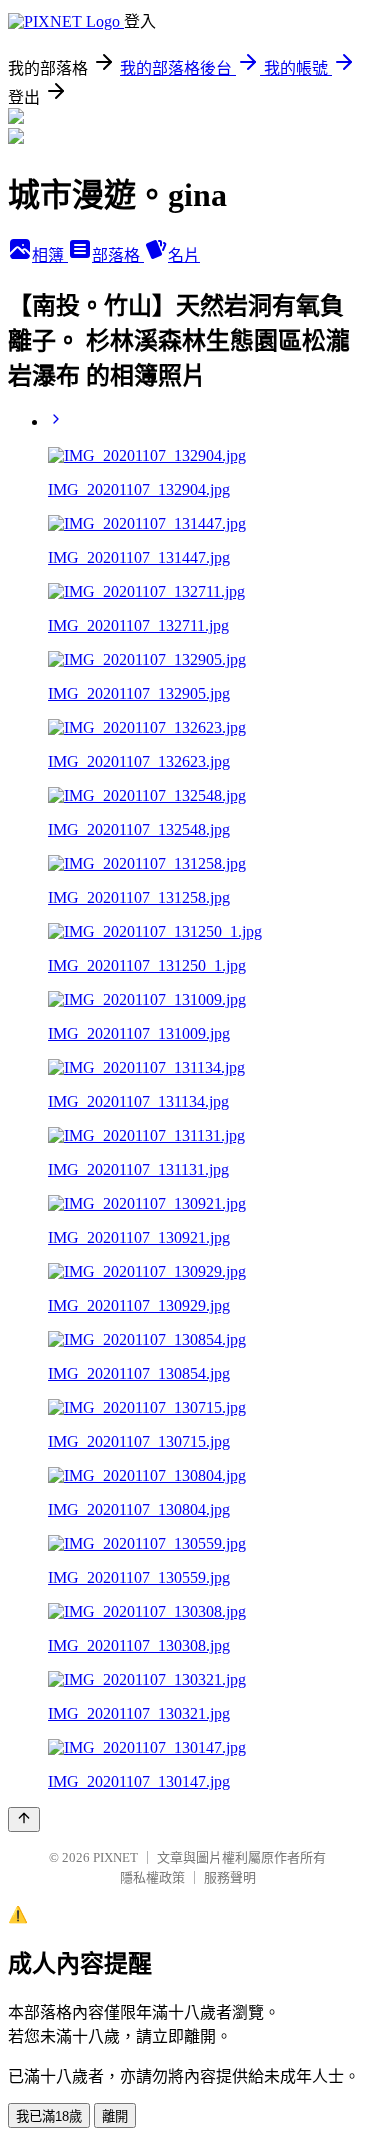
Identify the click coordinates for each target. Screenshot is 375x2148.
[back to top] (24, 1819)
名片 (184, 255)
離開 (115, 2116)
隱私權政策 (152, 1877)
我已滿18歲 (49, 2116)
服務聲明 (230, 1877)
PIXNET (115, 1857)
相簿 (50, 255)
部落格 (118, 255)
